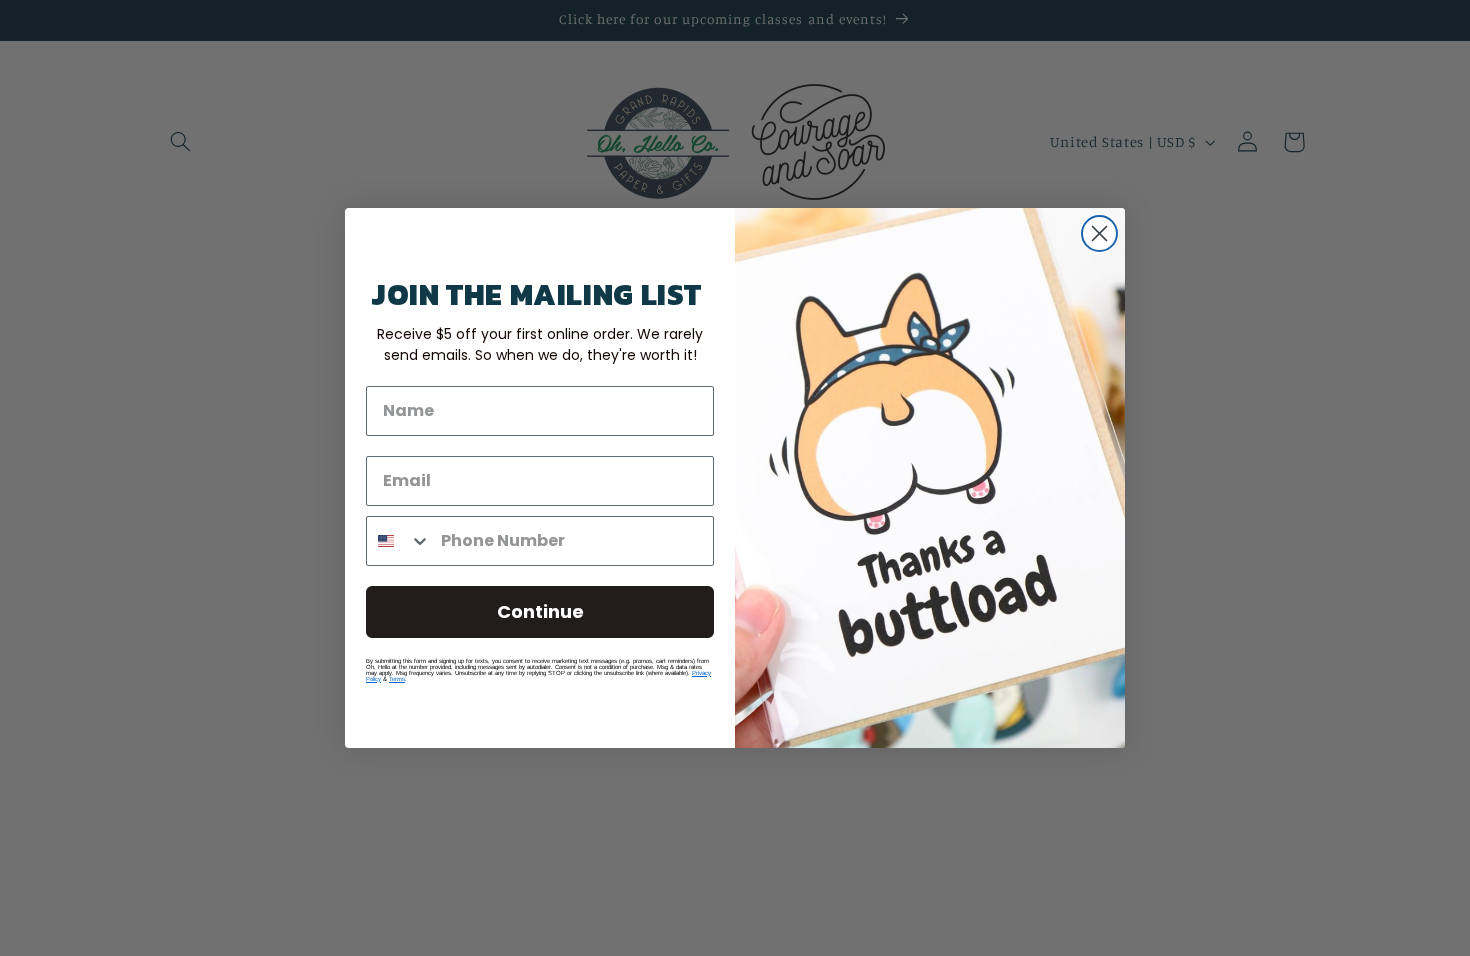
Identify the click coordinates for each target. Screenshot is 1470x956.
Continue (540, 611)
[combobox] (399, 541)
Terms (397, 679)
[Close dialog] (1099, 233)
